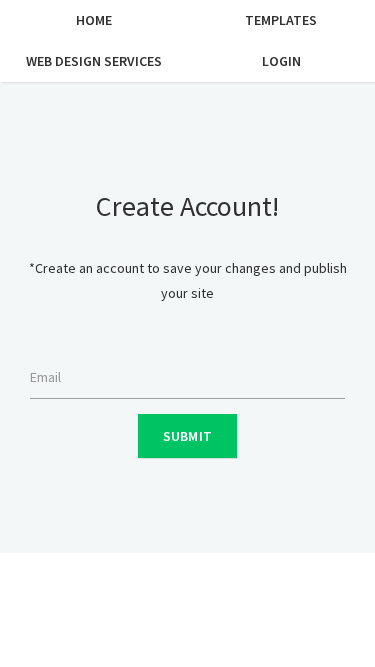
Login (281, 61)
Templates (281, 20)
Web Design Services (94, 61)
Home (94, 20)
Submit (188, 436)
